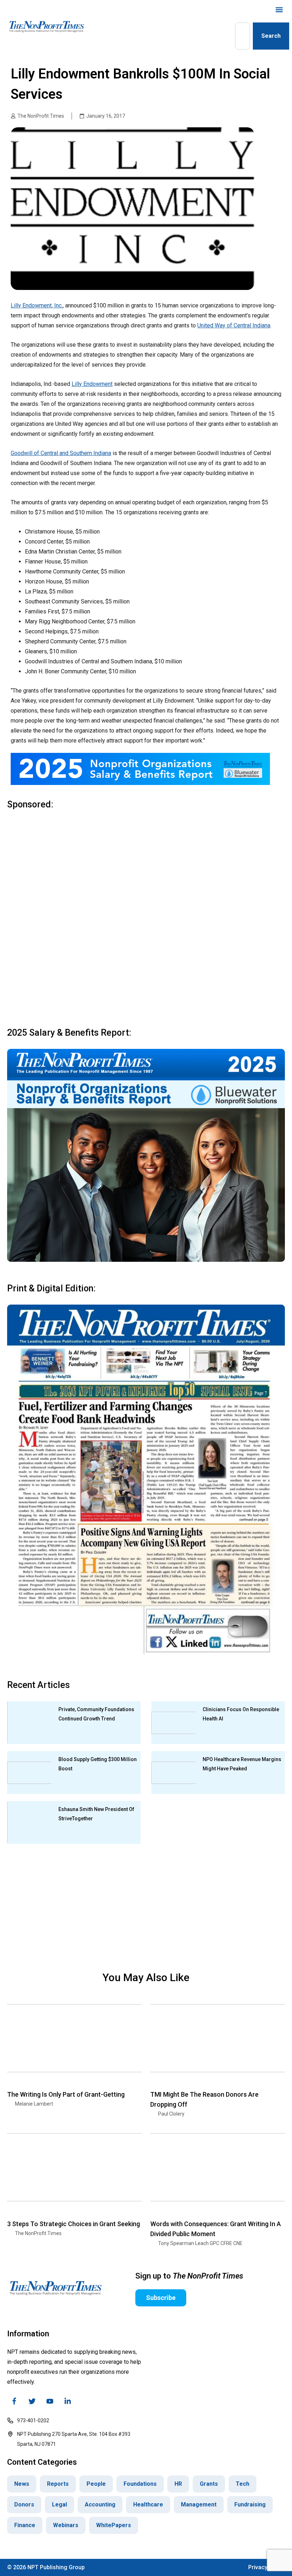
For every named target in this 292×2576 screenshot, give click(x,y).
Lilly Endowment (92, 384)
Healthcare (148, 2504)
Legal (59, 2504)
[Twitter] (32, 2401)
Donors (24, 2504)
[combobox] (243, 36)
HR (178, 2484)
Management (199, 2504)
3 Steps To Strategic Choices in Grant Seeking (74, 2224)
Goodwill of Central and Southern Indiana (61, 453)
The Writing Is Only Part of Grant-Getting (66, 2094)
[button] (279, 9)
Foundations (140, 2484)
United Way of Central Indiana (234, 325)
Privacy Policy (267, 2567)
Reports (58, 2484)
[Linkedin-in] (68, 2401)
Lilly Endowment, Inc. (37, 305)
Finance (25, 2525)
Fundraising (250, 2504)
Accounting (100, 2504)
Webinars (66, 2525)
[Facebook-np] (14, 2401)
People (96, 2484)
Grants (209, 2484)
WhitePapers (114, 2525)
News (22, 2484)
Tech (243, 2484)
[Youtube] (50, 2401)
